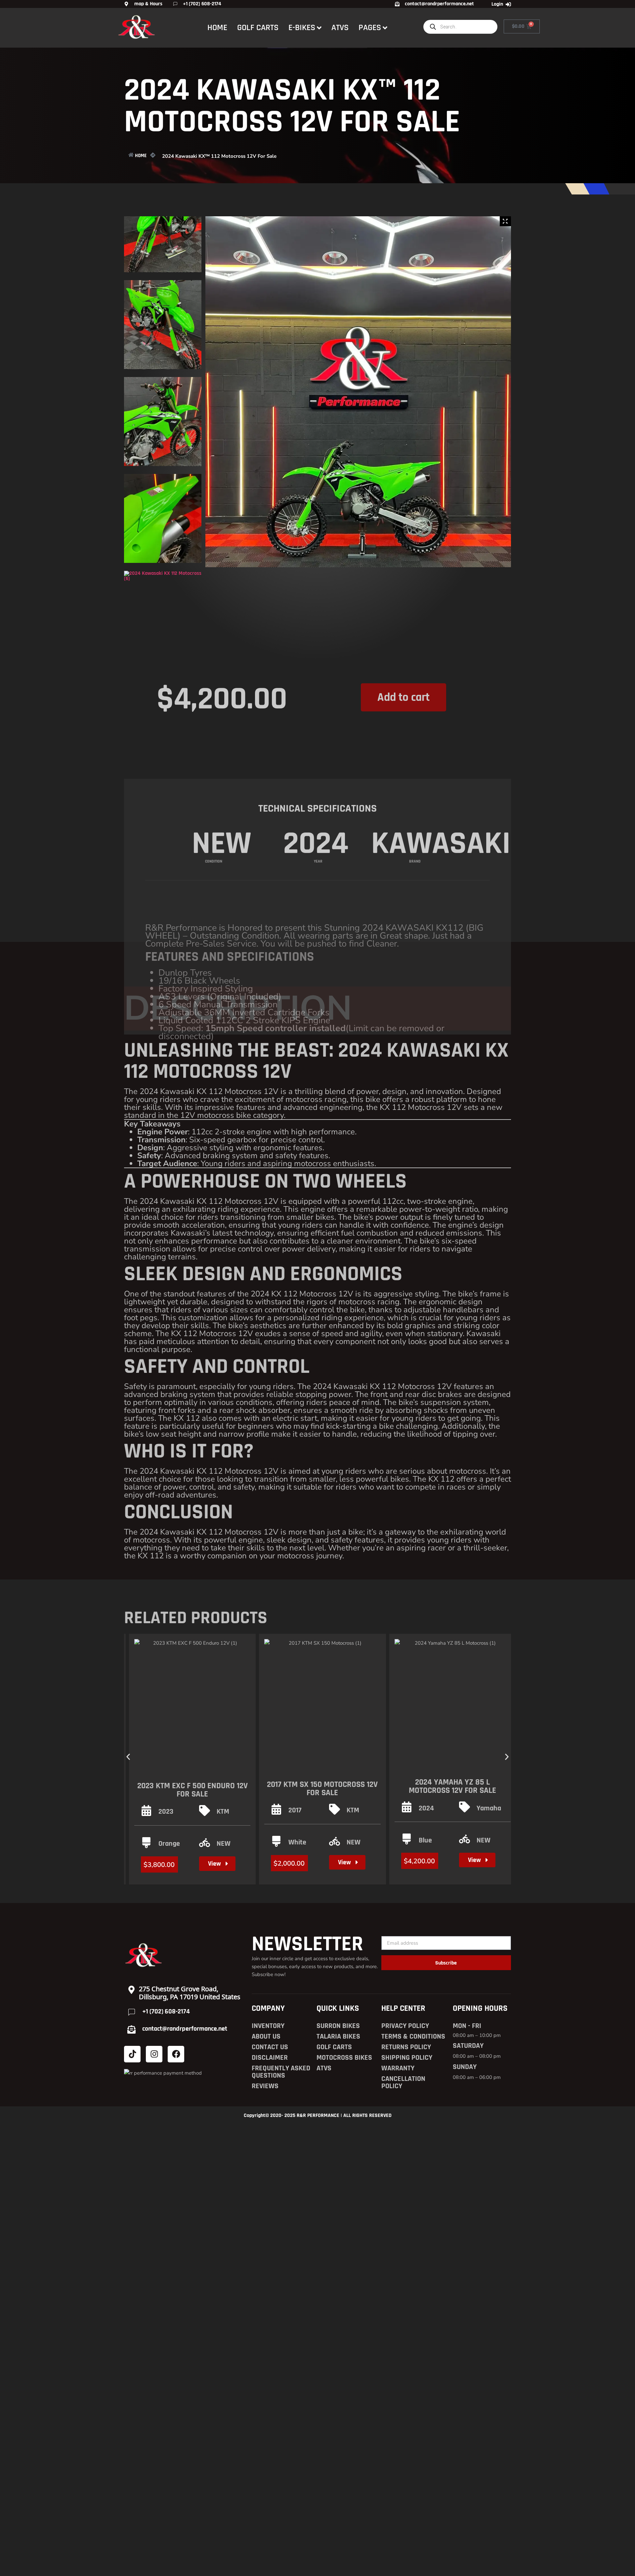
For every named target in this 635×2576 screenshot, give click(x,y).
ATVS (340, 28)
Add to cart (403, 688)
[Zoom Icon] (505, 221)
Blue (425, 1840)
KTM (223, 1812)
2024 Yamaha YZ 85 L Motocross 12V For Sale (452, 1786)
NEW (224, 1844)
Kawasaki (441, 784)
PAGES (370, 28)
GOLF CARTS (258, 28)
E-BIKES (302, 28)
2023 (166, 1812)
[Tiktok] (132, 2054)
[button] (128, 1757)
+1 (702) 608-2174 (166, 2011)
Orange (169, 1844)
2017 (295, 1810)
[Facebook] (176, 2054)
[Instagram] (154, 2054)
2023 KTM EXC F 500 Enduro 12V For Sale (192, 1790)
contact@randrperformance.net (185, 2029)
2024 (426, 1808)
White (297, 1842)
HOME (217, 28)
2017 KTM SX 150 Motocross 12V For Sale (322, 1789)
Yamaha (489, 1808)
